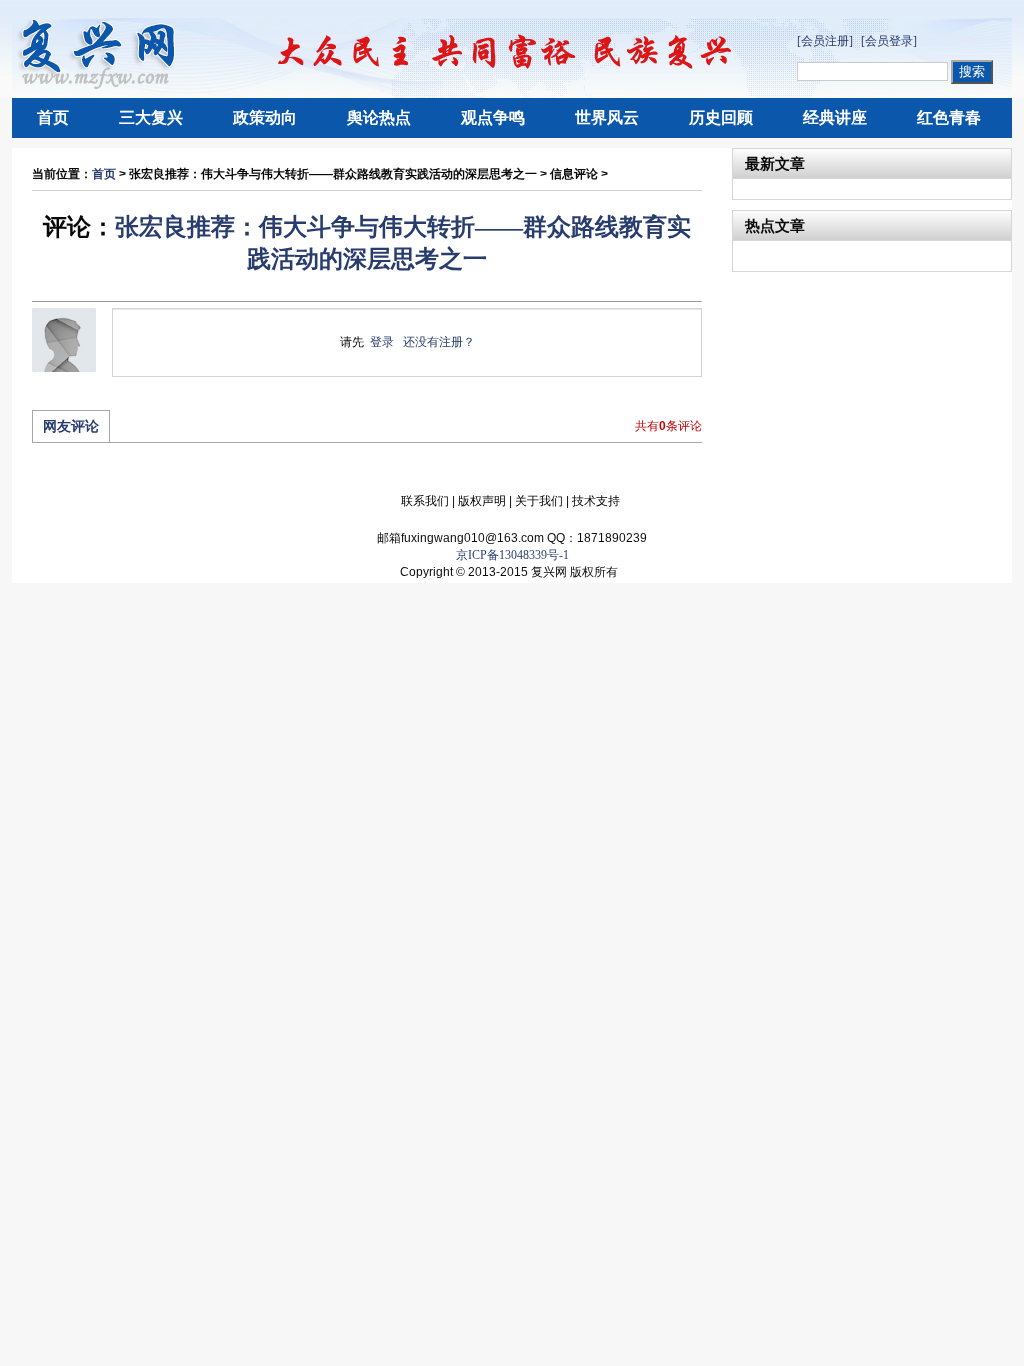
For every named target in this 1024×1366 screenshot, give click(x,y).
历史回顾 (721, 117)
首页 (53, 117)
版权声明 (482, 501)
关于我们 (539, 501)
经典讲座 (835, 117)
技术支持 (596, 501)
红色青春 (949, 117)
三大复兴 (151, 117)
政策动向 (265, 117)
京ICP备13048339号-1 (512, 555)
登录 (382, 342)
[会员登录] (889, 41)
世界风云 (607, 117)
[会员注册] (825, 41)
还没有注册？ (439, 342)
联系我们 (425, 501)
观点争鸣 (493, 117)
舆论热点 (379, 117)
